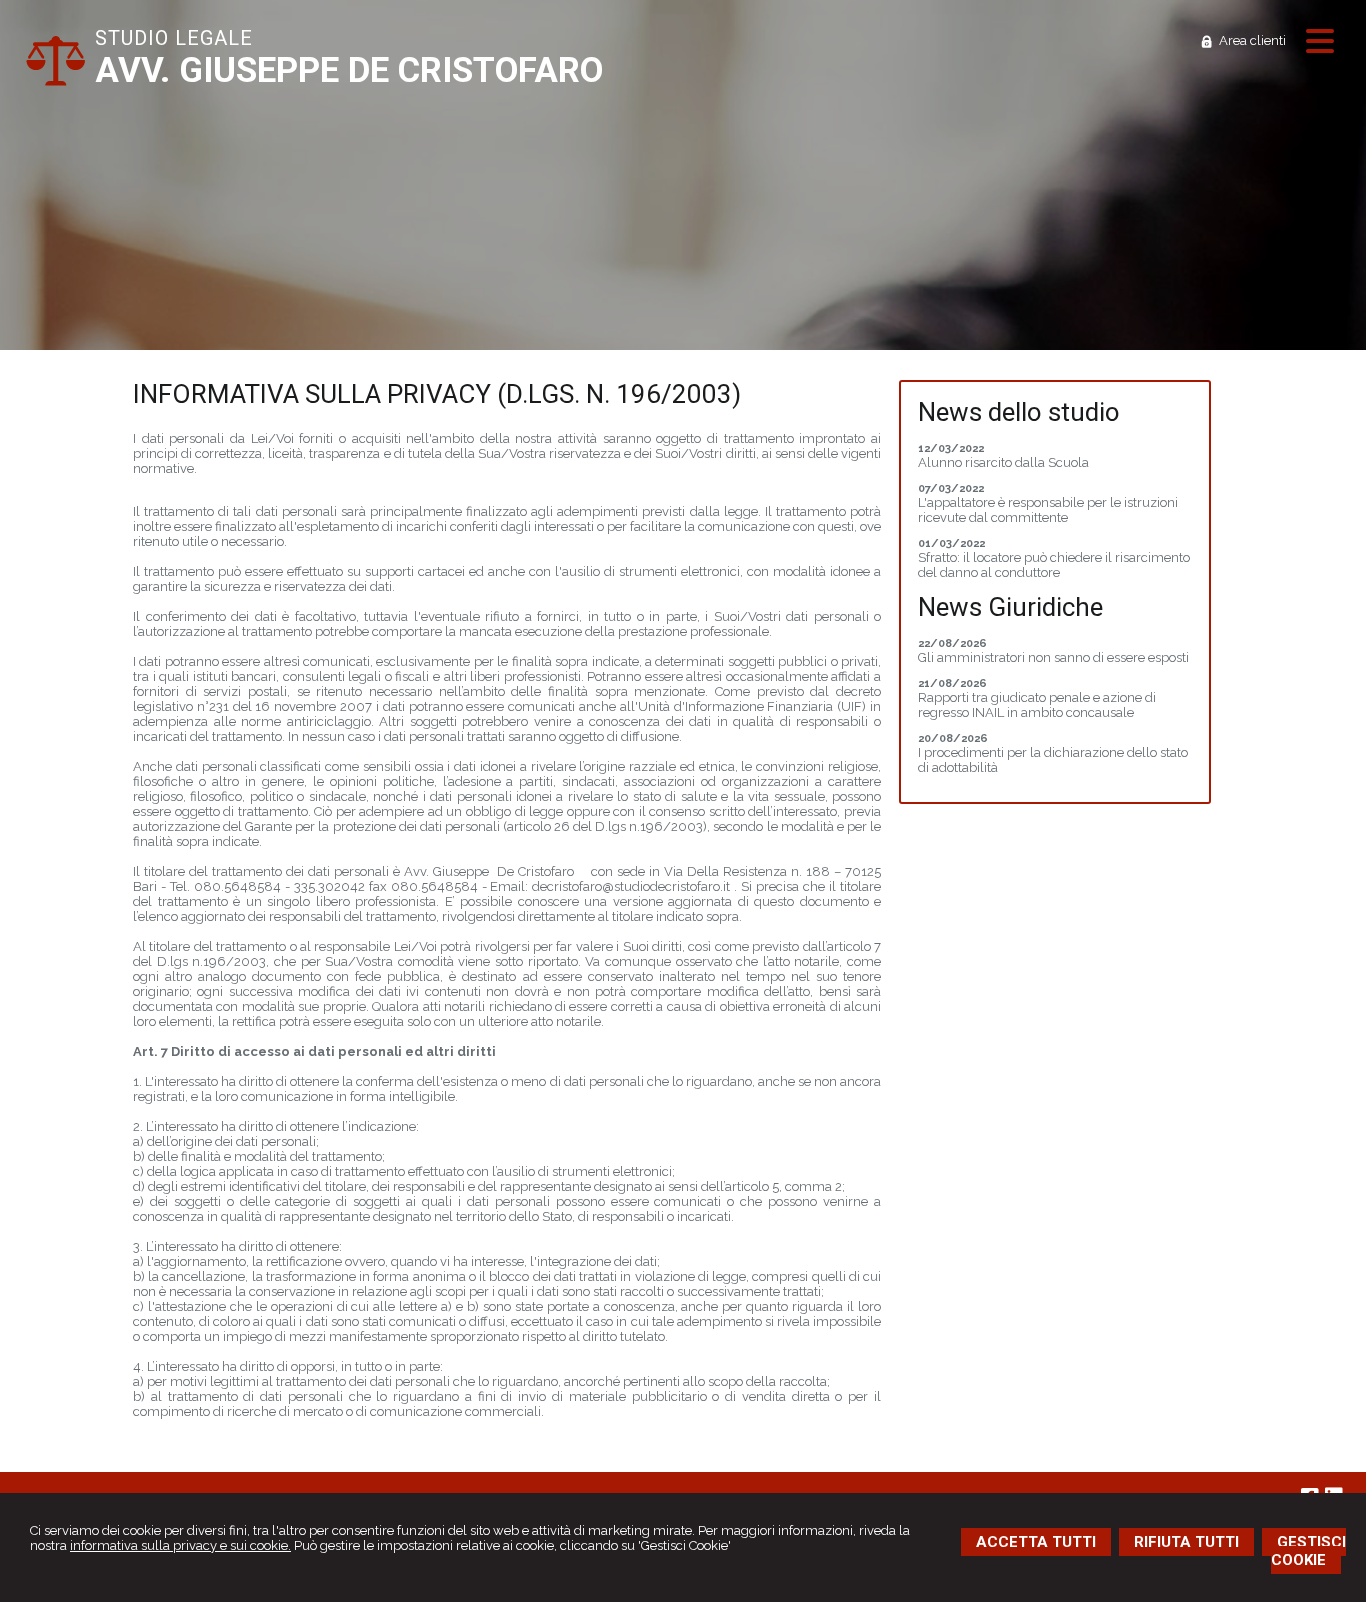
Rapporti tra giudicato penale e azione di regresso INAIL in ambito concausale (1037, 705)
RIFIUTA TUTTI (1186, 1542)
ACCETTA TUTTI (1036, 1542)
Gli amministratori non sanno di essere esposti (1053, 657)
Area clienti (1252, 40)
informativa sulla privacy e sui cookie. (180, 1545)
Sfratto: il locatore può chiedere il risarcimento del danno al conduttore (1054, 565)
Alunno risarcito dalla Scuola (1003, 462)
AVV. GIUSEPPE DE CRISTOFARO (349, 70)
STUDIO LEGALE (174, 38)
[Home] (55, 81)
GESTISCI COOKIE (1308, 1551)
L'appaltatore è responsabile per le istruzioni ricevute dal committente (1048, 510)
